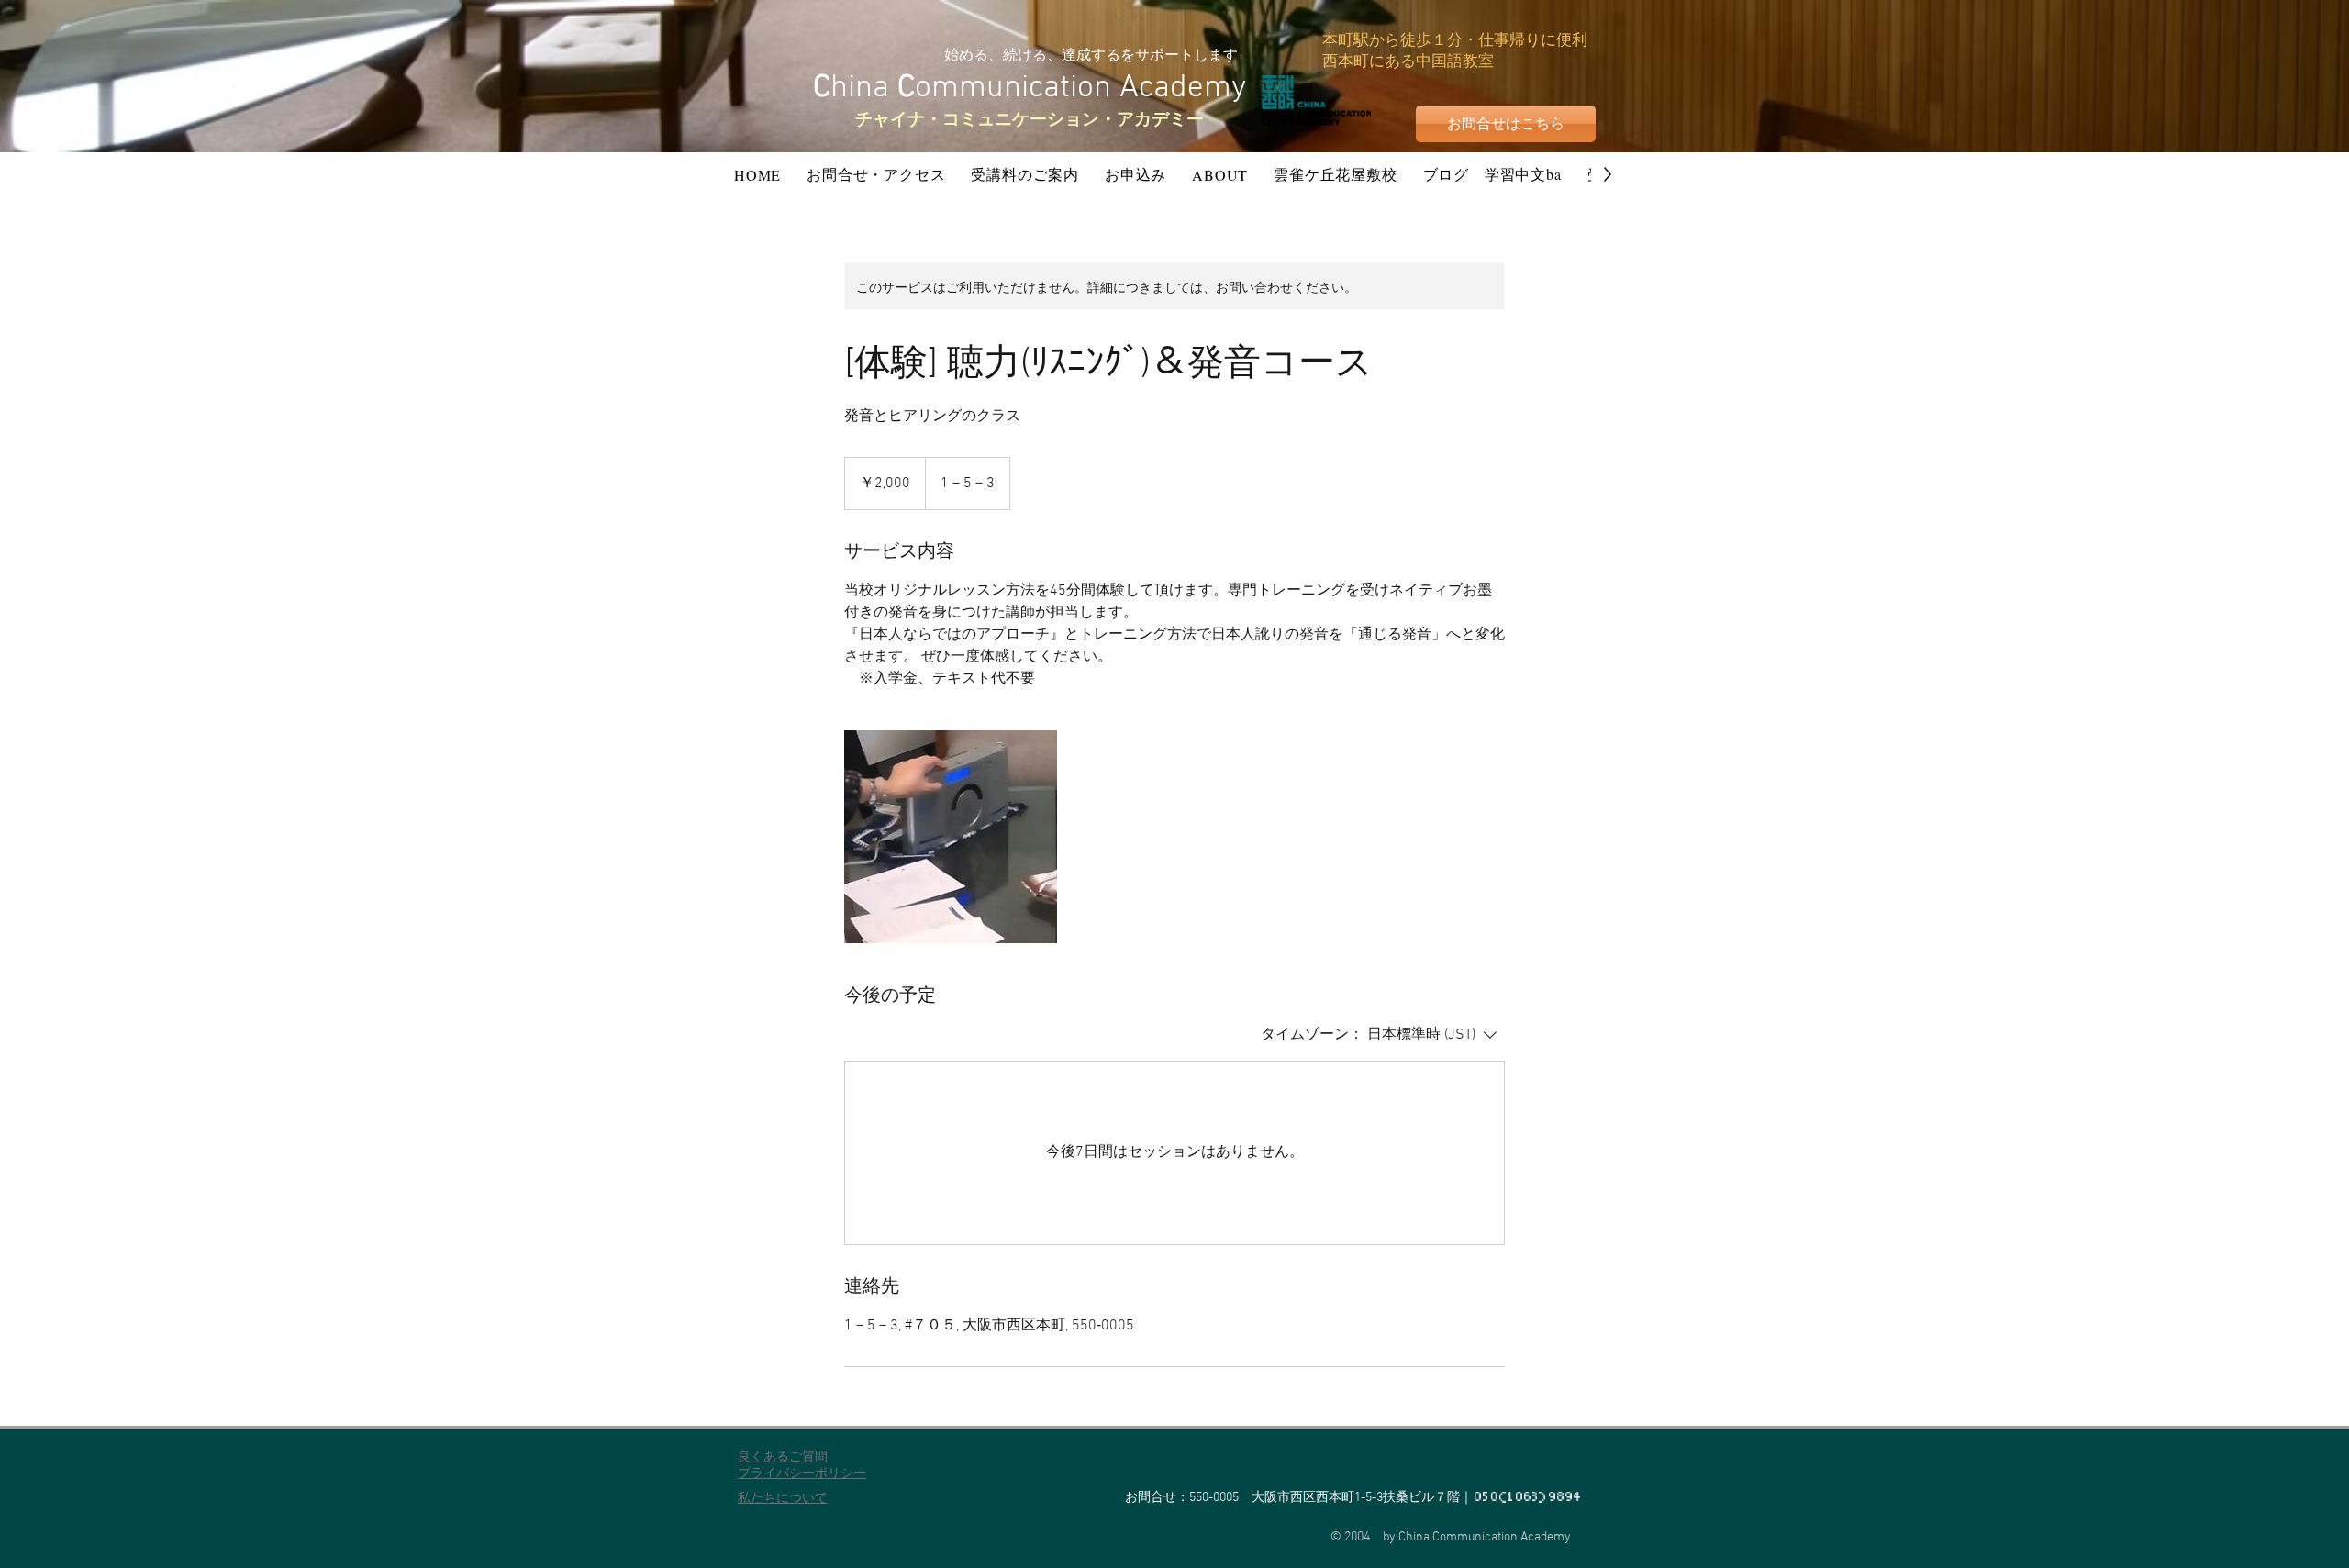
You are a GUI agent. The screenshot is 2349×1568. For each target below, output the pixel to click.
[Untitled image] (951, 837)
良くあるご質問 (783, 1457)
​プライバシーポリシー (802, 1474)
